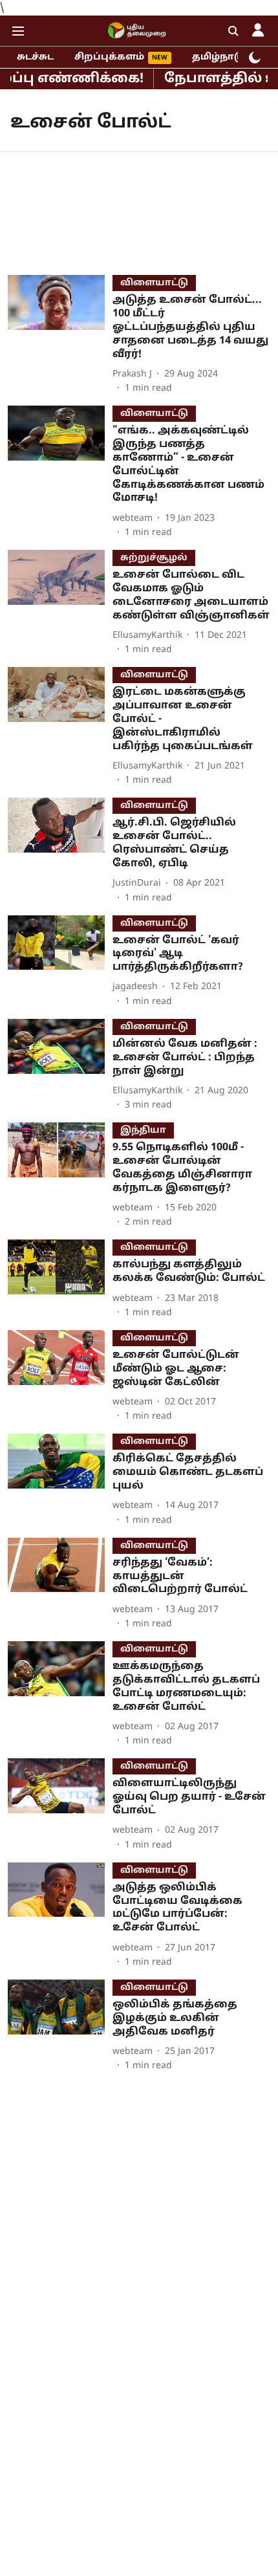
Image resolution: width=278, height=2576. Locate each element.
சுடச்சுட (35, 57)
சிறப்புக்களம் (109, 57)
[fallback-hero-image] (60, 335)
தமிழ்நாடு (218, 57)
